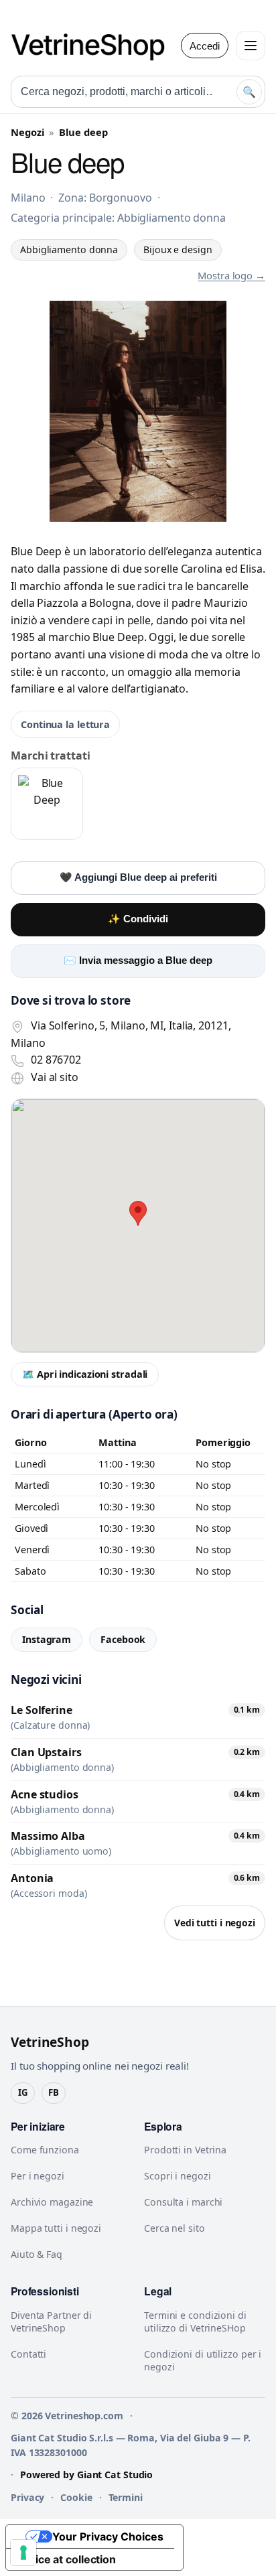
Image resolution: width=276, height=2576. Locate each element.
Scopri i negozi (178, 2176)
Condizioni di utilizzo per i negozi (203, 2360)
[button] (138, 1213)
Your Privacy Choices (108, 2536)
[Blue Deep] (47, 804)
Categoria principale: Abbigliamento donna (118, 218)
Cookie (76, 2497)
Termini (126, 2497)
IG (23, 2092)
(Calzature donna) (50, 1725)
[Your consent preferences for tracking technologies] (23, 2553)
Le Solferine (42, 1710)
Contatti (28, 2354)
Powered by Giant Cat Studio (86, 2475)
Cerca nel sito (175, 2228)
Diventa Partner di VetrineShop (51, 2321)
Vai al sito (55, 1077)
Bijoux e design (178, 249)
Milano (28, 198)
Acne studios (45, 1794)
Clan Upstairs (46, 1752)
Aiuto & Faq (37, 2254)
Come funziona (45, 2150)
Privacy (27, 2497)
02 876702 (56, 1060)
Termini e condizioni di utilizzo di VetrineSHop (195, 2321)
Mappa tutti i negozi (56, 2228)
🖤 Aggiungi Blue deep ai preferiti (138, 877)
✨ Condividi (138, 919)
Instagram (47, 1639)
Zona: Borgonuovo (105, 198)
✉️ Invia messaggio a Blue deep (138, 960)
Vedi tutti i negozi (215, 1923)
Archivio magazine (52, 2202)
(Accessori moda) (49, 1893)
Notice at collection (66, 2559)
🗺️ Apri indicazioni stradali (85, 1374)
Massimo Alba (48, 1836)
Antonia (32, 1878)
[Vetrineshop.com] (94, 46)
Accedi (205, 46)
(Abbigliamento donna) (62, 1768)
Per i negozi (38, 2176)
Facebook (123, 1639)
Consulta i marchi (183, 2202)
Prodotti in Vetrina (185, 2150)
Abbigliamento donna (69, 249)
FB (54, 2092)
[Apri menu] (251, 46)
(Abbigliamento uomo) (61, 1851)
